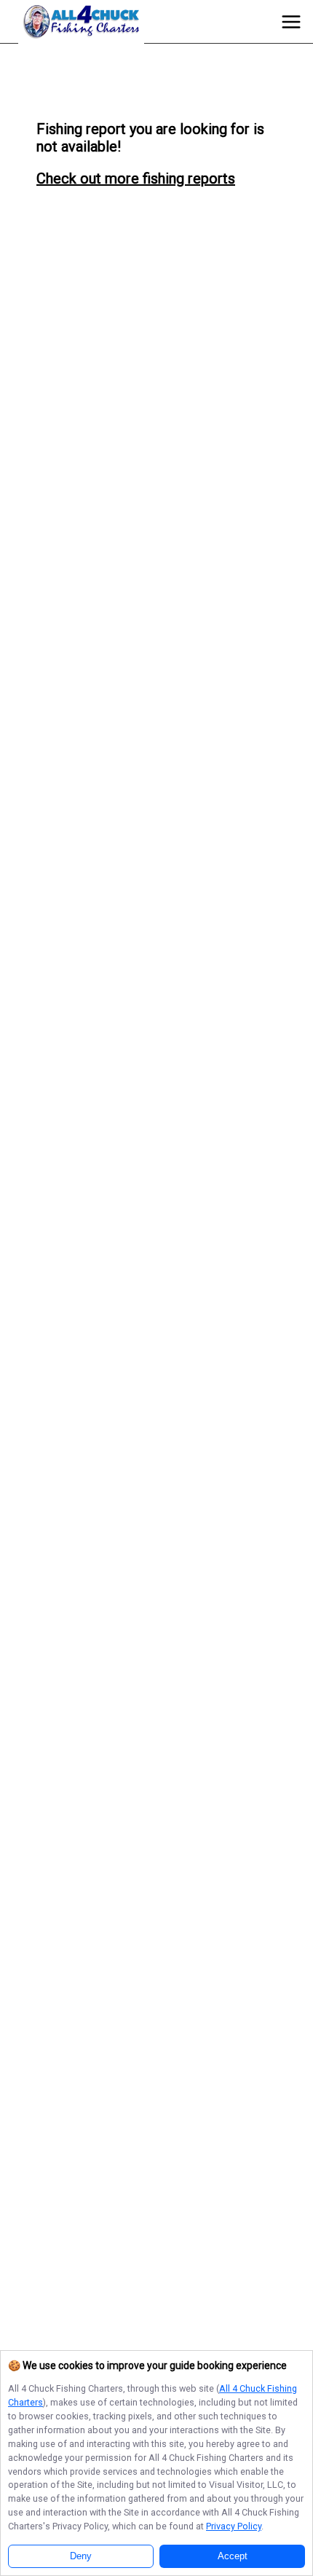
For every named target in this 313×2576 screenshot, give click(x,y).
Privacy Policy (234, 2526)
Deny (81, 2556)
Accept (233, 2556)
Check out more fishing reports (136, 178)
